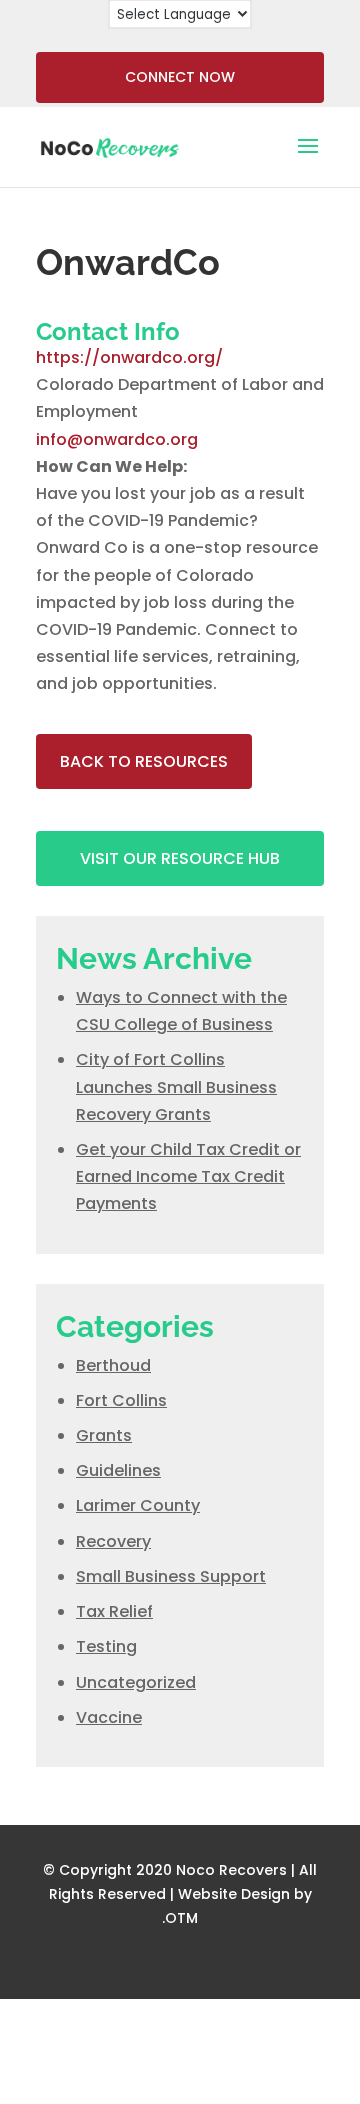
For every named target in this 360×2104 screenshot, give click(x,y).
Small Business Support (171, 1576)
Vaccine (109, 1717)
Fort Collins (121, 1400)
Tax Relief (114, 1611)
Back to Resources (144, 761)
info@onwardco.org (117, 439)
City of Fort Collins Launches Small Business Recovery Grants (176, 1086)
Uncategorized (136, 1682)
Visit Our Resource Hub (180, 858)
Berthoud (113, 1365)
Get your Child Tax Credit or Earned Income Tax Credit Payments (188, 1176)
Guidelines (118, 1470)
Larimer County (138, 1505)
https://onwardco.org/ (129, 357)
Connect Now (180, 77)
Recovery (113, 1541)
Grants (104, 1435)
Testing (106, 1646)
